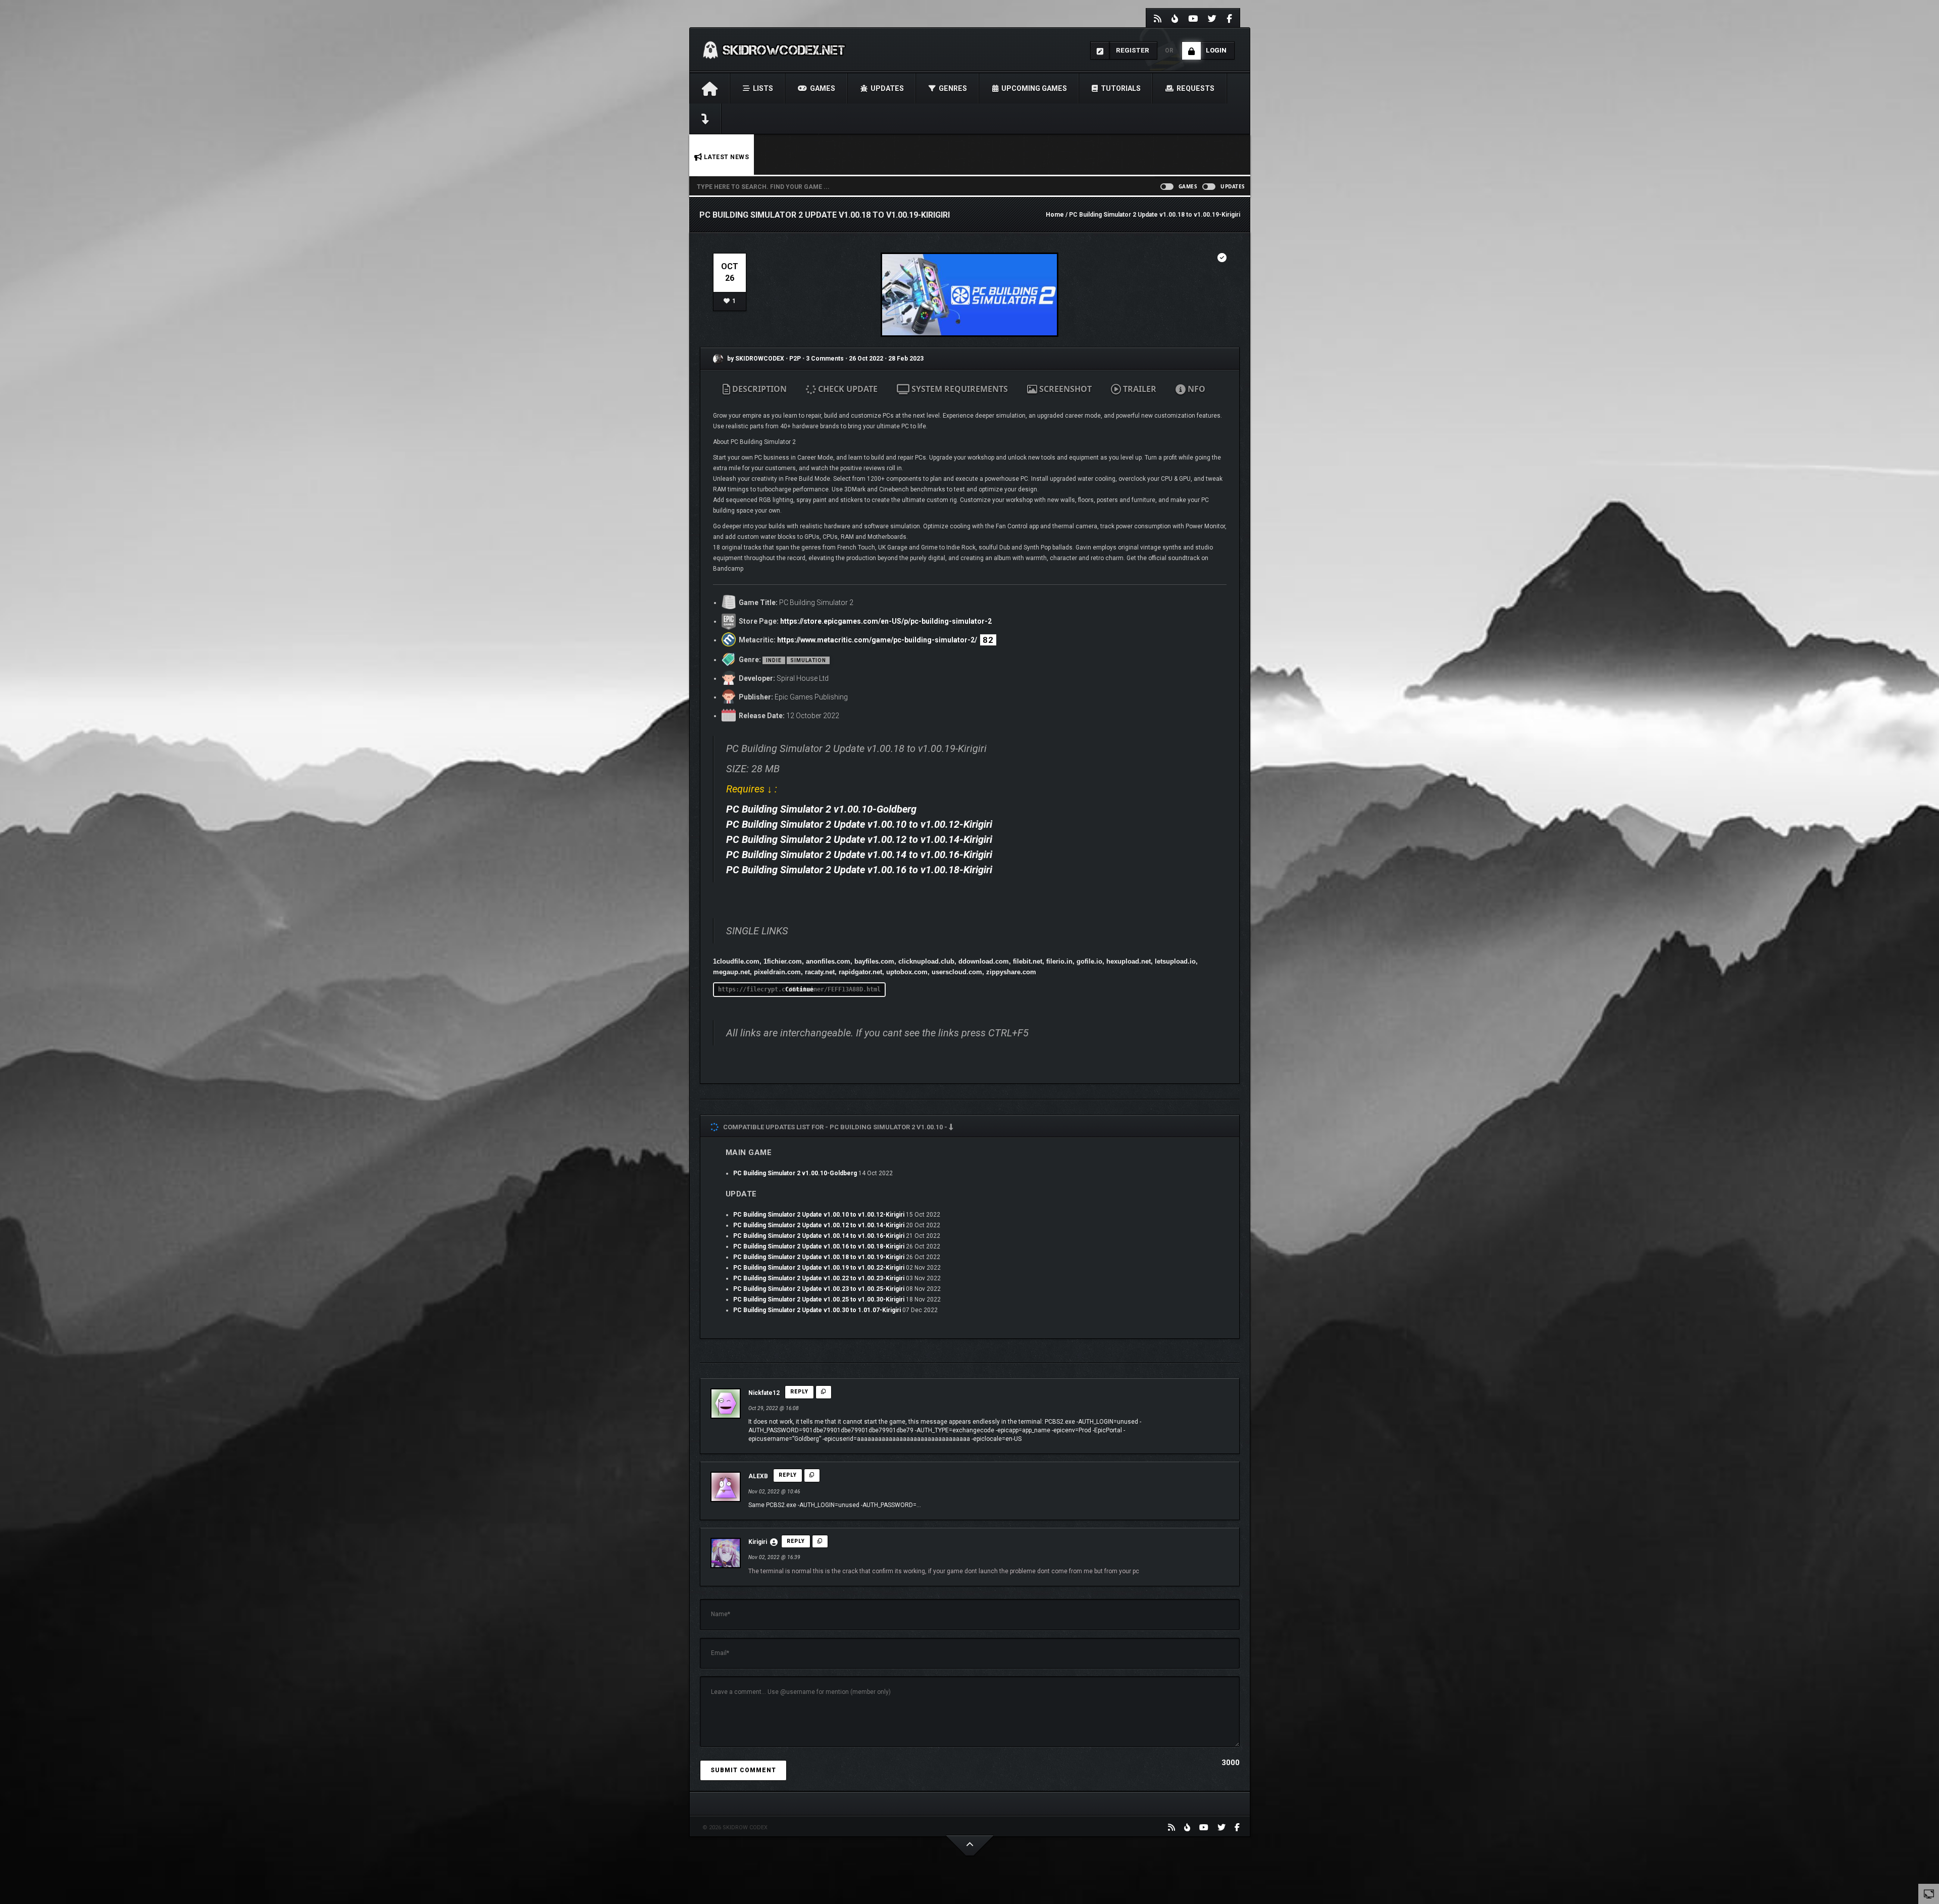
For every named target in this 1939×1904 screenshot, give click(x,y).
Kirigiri (758, 1542)
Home (1055, 215)
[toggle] (1929, 1893)
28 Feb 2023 (906, 359)
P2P (796, 359)
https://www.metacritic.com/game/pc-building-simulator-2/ (877, 640)
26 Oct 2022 (866, 359)
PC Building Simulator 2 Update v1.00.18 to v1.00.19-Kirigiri (819, 1257)
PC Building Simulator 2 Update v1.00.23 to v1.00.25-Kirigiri (819, 1289)
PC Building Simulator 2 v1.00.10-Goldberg (821, 809)
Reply (799, 1392)
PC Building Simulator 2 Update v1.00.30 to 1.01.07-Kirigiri (817, 1310)
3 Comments (825, 359)
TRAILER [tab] (1139, 389)
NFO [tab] (1195, 389)
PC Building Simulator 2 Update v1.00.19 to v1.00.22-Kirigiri (819, 1268)
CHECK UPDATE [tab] (847, 389)
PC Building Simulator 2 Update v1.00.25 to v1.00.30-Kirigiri (819, 1299)
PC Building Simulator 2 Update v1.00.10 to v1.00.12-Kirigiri (859, 824)
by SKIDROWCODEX (755, 359)
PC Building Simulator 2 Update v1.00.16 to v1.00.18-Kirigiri (859, 870)
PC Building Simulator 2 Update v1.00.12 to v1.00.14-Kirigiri (859, 839)
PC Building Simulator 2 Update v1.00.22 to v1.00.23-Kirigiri (819, 1278)
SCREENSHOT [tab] (1064, 389)
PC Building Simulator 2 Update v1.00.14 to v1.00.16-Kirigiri (859, 855)
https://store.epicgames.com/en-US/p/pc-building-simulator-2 (886, 621)
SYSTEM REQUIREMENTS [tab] (959, 389)
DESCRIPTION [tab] (758, 389)
